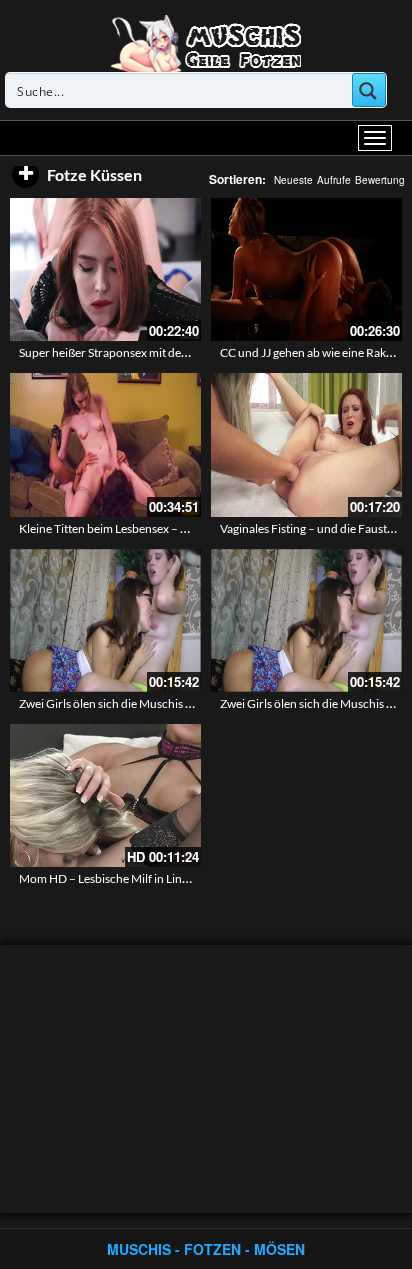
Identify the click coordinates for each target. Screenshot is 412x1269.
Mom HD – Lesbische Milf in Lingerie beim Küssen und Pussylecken (192, 878)
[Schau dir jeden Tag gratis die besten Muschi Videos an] (206, 42)
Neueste (293, 180)
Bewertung (380, 180)
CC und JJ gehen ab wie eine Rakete (311, 352)
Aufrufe (334, 180)
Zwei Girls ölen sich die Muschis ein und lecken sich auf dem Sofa (185, 703)
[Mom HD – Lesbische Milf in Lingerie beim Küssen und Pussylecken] (105, 795)
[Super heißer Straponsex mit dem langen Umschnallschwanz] (105, 269)
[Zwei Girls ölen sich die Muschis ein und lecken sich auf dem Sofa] (105, 620)
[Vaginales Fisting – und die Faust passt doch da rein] (306, 444)
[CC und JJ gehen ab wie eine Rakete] (306, 269)
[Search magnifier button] (369, 90)
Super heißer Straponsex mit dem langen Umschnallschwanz (175, 352)
